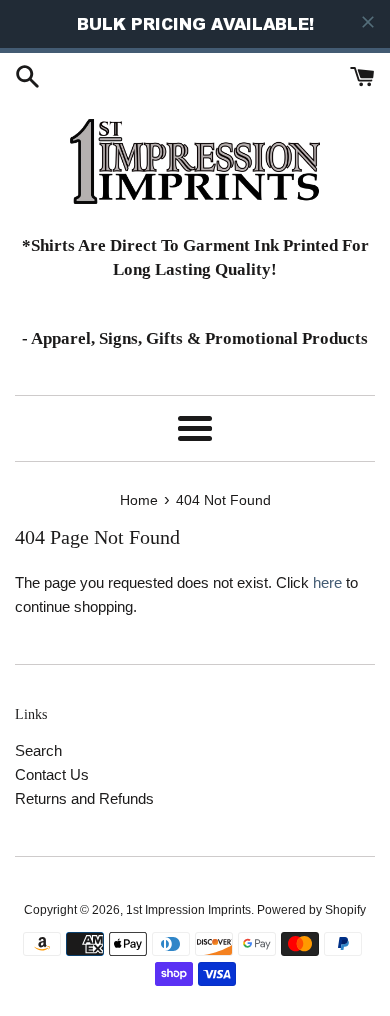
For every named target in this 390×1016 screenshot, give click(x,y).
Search (38, 750)
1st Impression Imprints (188, 910)
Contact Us (52, 774)
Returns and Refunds (84, 798)
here (327, 582)
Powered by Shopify (311, 910)
